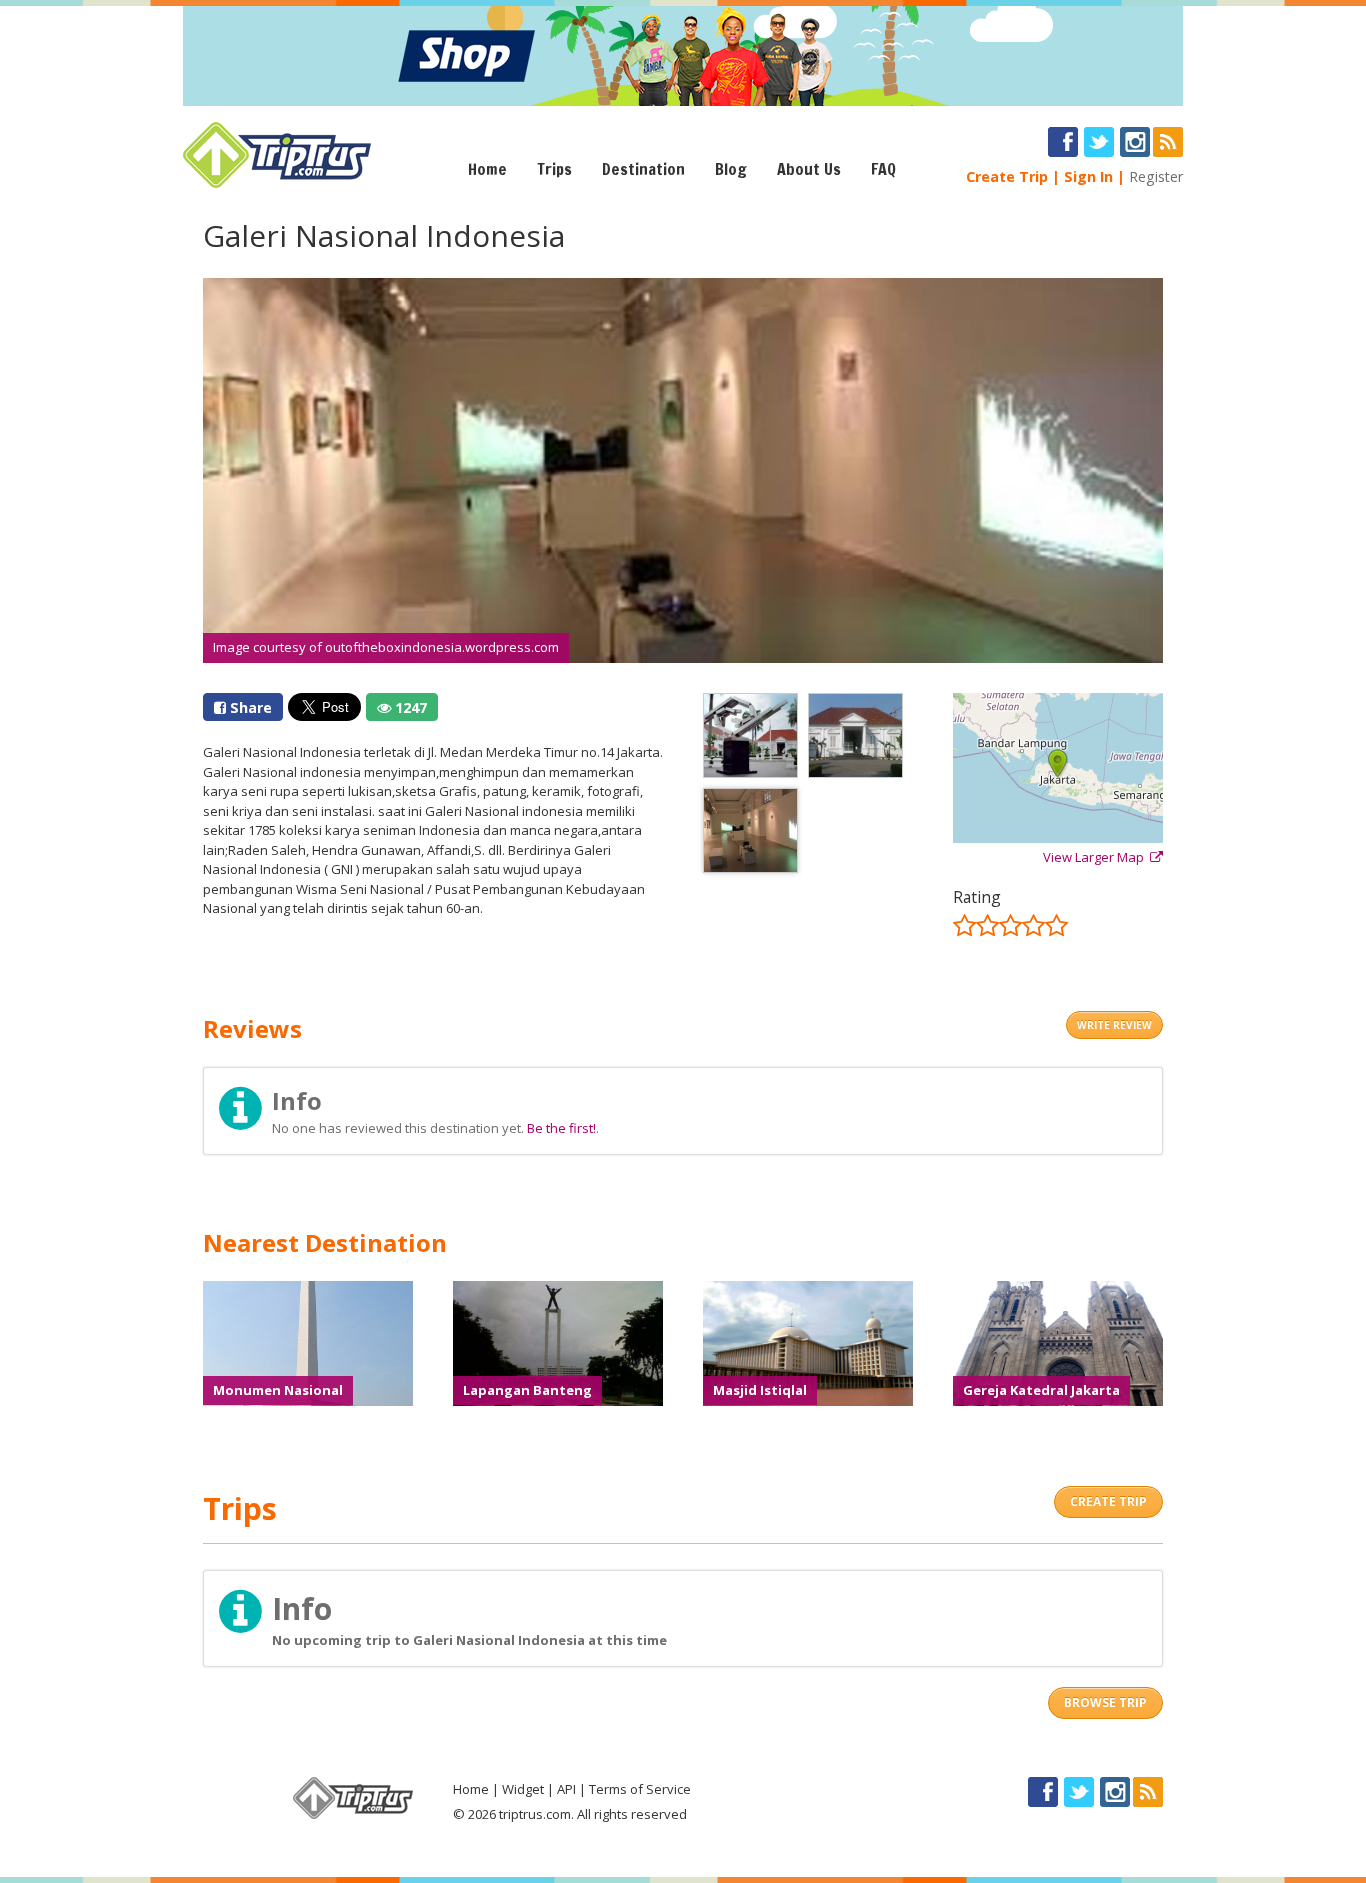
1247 (409, 707)
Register (1156, 176)
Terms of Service (640, 1789)
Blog (731, 169)
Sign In (1088, 176)
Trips (554, 169)
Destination (643, 169)
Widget (523, 1789)
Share (249, 707)
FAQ (883, 169)
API (566, 1789)
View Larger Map (1096, 857)
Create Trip (1007, 176)
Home (487, 169)
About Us (809, 169)
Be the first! (561, 1128)
